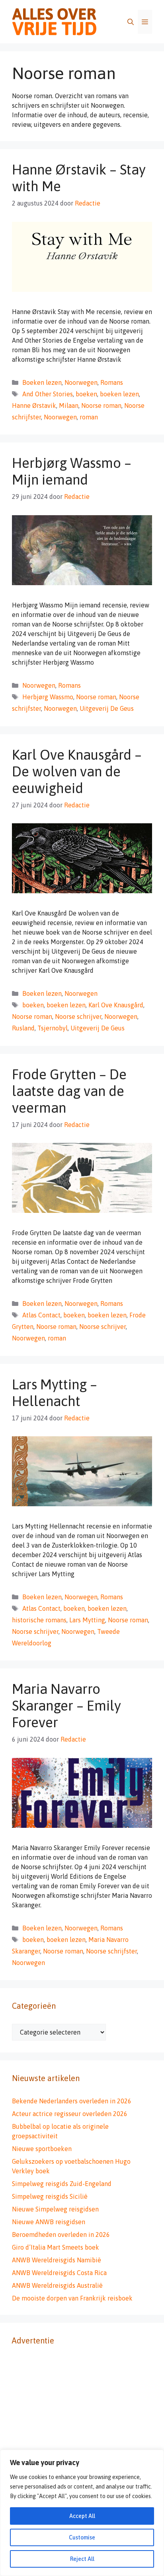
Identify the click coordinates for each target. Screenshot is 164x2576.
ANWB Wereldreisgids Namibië (57, 2260)
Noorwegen (81, 382)
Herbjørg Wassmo (48, 697)
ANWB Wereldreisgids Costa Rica (59, 2273)
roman (89, 417)
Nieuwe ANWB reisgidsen (49, 2222)
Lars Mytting (87, 1620)
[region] (82, 2513)
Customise (82, 2537)
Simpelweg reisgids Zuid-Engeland (62, 2184)
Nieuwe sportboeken (42, 2149)
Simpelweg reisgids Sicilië (50, 2196)
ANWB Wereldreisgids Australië (57, 2285)
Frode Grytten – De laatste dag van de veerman (69, 1091)
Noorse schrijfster (111, 1951)
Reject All (82, 2559)
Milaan (69, 405)
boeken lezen (119, 394)
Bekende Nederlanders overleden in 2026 (72, 2101)
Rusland (23, 1028)
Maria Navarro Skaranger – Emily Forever (66, 1705)
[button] (131, 22)
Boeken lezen (42, 382)
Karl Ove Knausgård (116, 1005)
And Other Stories (48, 394)
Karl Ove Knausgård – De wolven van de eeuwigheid (77, 771)
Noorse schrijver (78, 1016)
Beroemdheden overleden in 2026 (61, 2235)
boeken (86, 394)
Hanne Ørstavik (34, 405)
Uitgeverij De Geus (107, 708)
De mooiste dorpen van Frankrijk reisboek (72, 2298)
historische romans (39, 1620)
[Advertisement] (82, 2440)
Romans (112, 382)
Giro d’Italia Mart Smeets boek (56, 2247)
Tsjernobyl (53, 1028)
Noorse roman (101, 405)
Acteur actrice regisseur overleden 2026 (70, 2114)
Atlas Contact (41, 1315)
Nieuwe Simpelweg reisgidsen (55, 2209)
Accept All (82, 2516)
